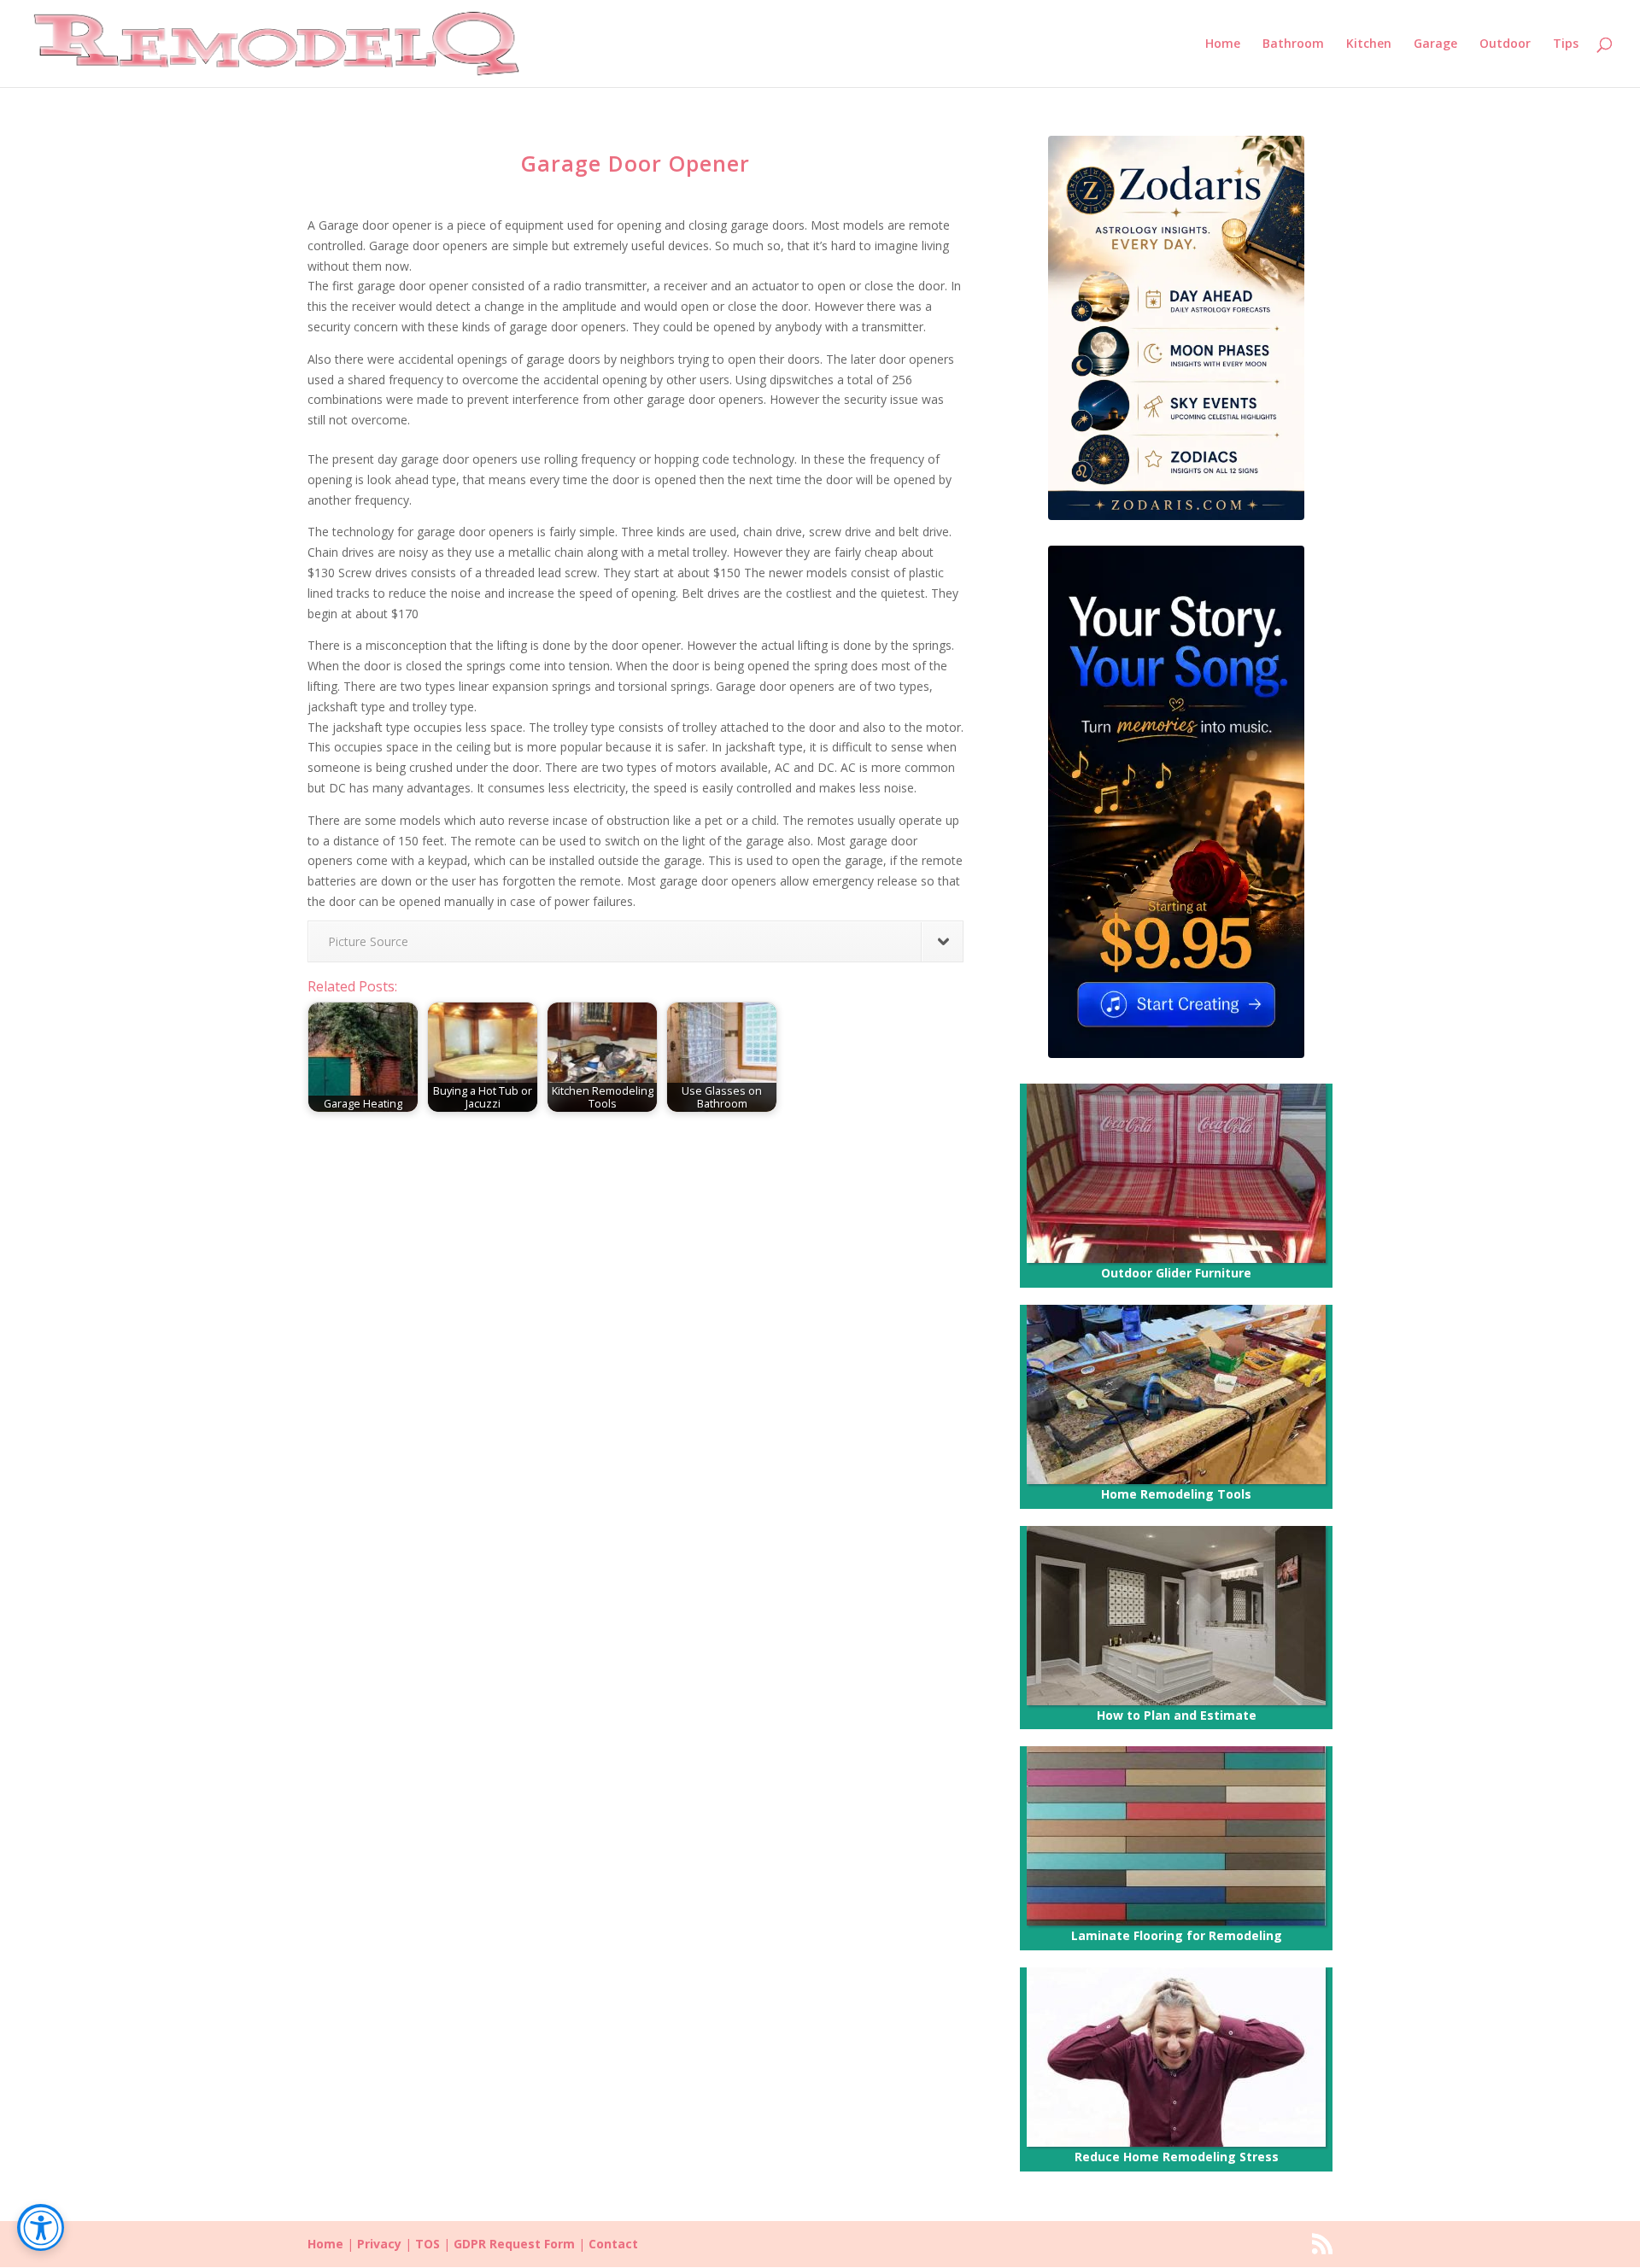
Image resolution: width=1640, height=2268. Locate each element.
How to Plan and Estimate (1177, 1715)
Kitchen (1369, 44)
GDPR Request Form (514, 2244)
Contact (613, 2244)
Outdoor (1505, 44)
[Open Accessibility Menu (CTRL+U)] (41, 2227)
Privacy (379, 2244)
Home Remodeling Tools (1176, 1494)
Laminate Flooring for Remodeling (1177, 1935)
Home (1223, 44)
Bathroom (1293, 44)
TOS (428, 2244)
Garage (1435, 44)
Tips (1566, 44)
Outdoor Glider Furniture (1176, 1273)
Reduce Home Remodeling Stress (1177, 2157)
